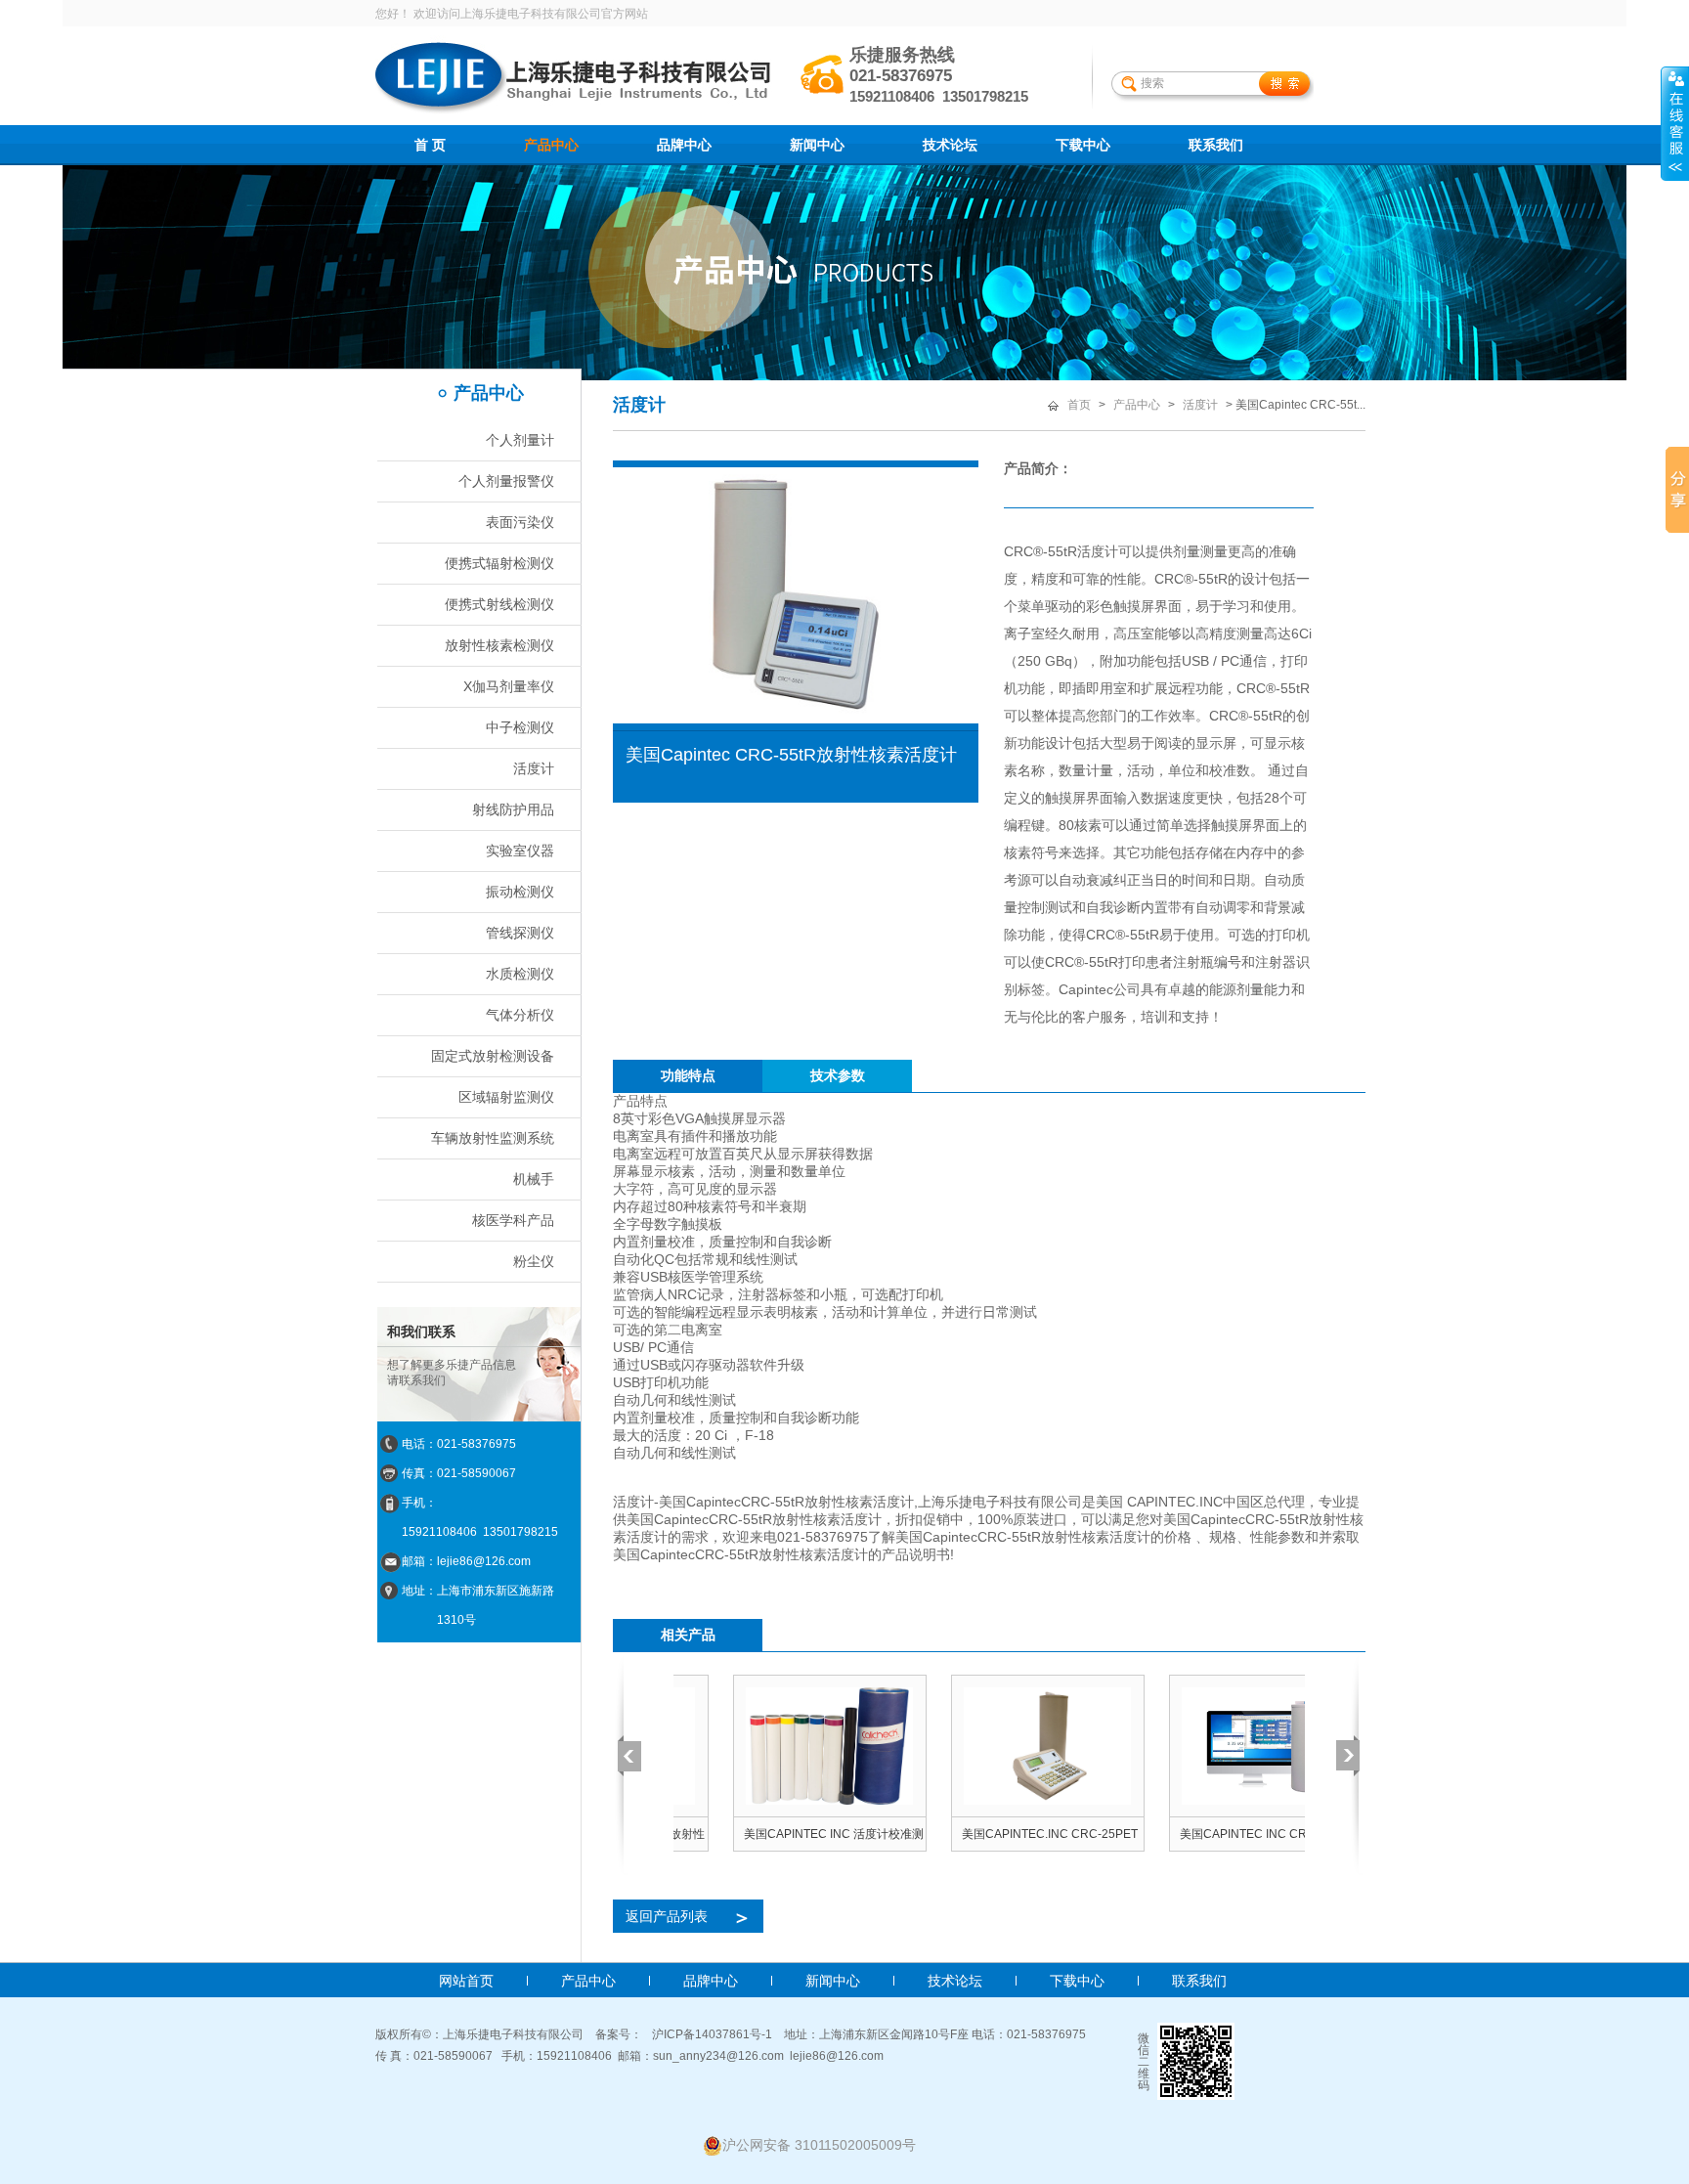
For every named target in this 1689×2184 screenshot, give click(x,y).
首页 (1079, 405)
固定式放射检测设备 (493, 1056)
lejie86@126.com (837, 2056)
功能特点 (688, 1075)
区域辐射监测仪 (506, 1097)
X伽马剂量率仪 (509, 686)
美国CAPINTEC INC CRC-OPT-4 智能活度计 (1207, 1839)
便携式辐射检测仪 (499, 563)
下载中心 (1083, 145)
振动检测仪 (520, 892)
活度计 (534, 768)
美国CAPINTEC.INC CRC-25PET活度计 (990, 1839)
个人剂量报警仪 (506, 481)
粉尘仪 (534, 1261)
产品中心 (551, 145)
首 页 (430, 145)
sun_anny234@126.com (718, 2056)
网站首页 (466, 1981)
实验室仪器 (520, 851)
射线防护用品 (513, 809)
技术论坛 (950, 145)
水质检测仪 (520, 974)
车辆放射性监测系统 (493, 1138)
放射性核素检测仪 (499, 645)
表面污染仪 (520, 522)
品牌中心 (684, 145)
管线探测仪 (520, 933)
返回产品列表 (689, 1917)
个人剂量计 (520, 440)
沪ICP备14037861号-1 (712, 2034)
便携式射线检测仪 (499, 604)
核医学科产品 (513, 1220)
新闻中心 (817, 145)
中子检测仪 (520, 727)
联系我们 (1216, 145)
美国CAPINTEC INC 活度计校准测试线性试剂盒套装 (774, 1839)
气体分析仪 (520, 1015)
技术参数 (838, 1075)
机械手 (534, 1179)
